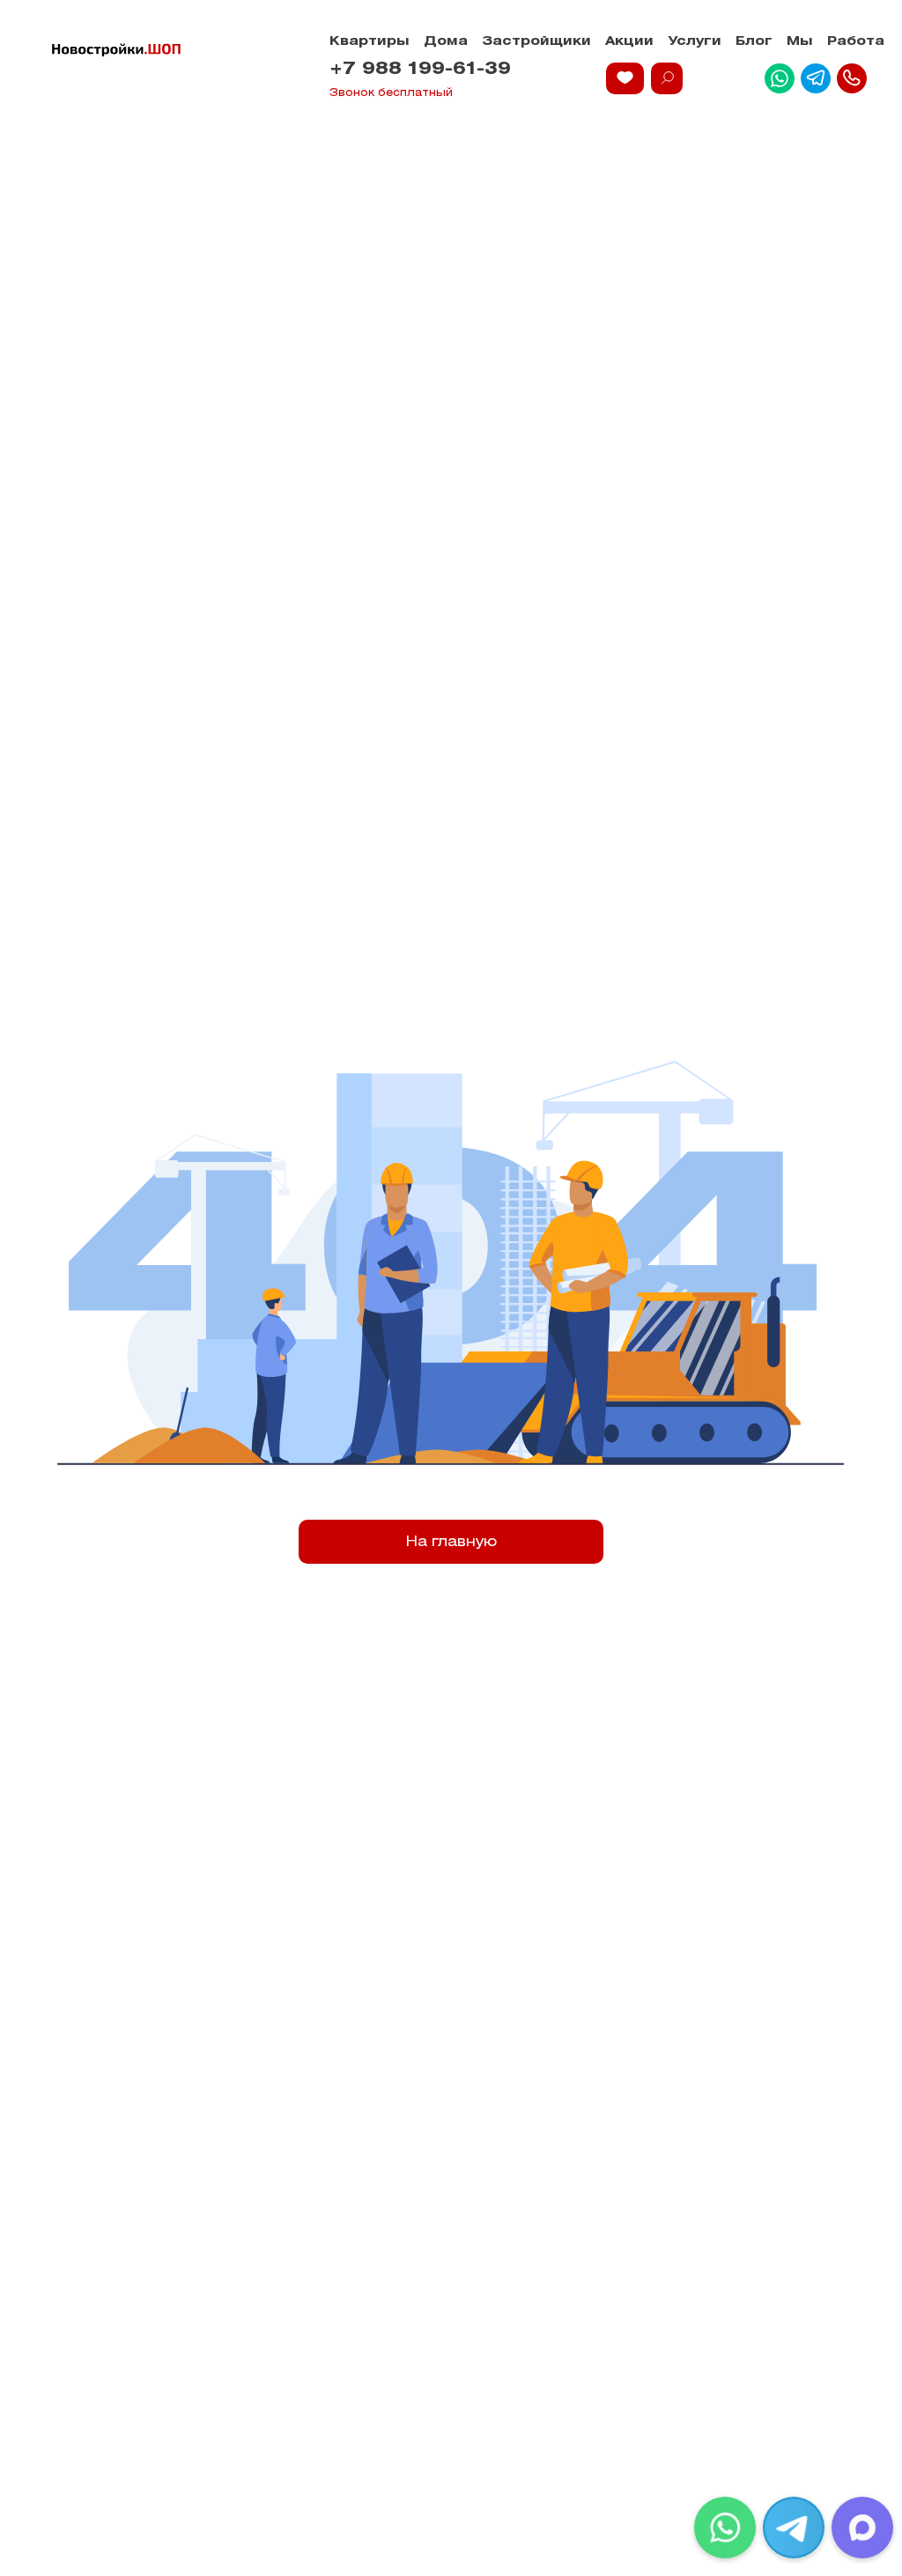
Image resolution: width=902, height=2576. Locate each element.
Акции (629, 42)
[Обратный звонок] (852, 78)
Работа (856, 42)
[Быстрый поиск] (667, 78)
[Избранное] (625, 78)
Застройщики (536, 42)
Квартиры (370, 42)
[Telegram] (794, 2528)
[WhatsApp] (725, 2528)
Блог (754, 42)
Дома (446, 42)
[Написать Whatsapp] (780, 78)
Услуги (695, 42)
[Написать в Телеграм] (816, 78)
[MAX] (862, 2528)
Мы (800, 42)
